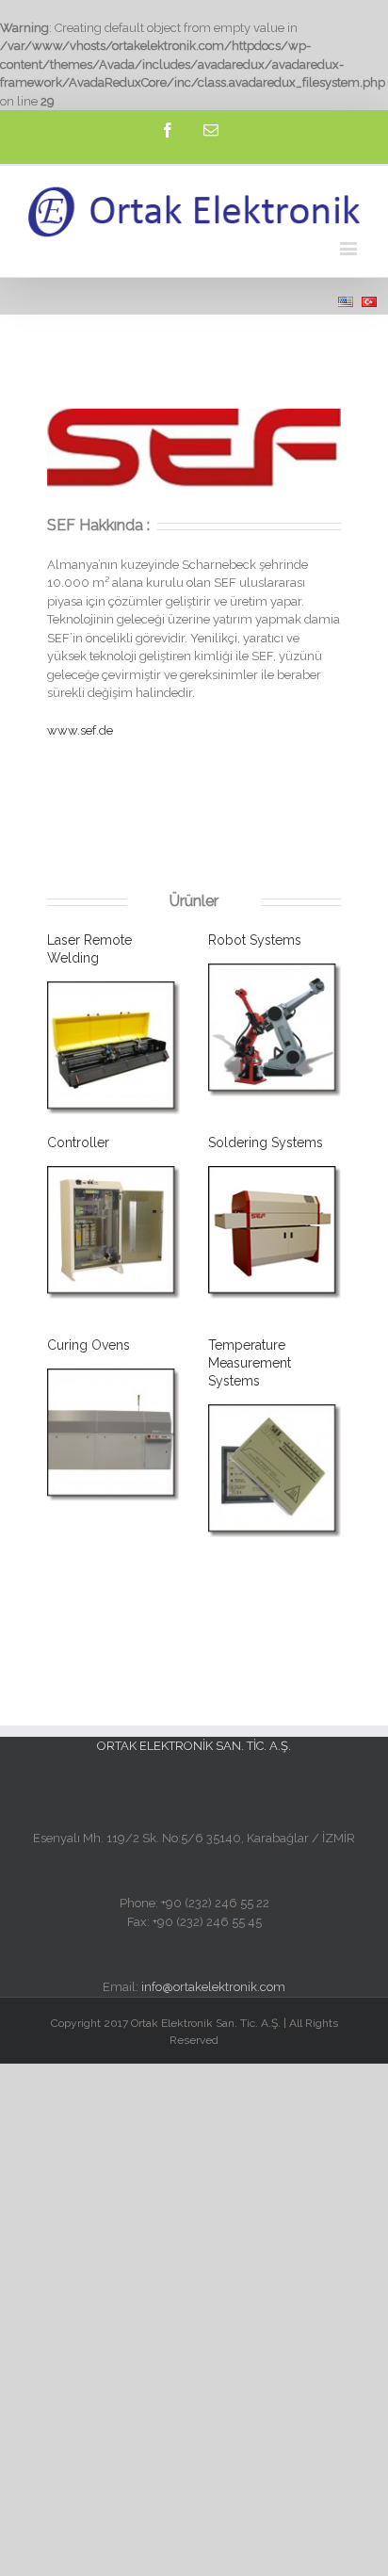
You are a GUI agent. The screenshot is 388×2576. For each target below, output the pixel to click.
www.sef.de (80, 730)
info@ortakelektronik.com (213, 1987)
